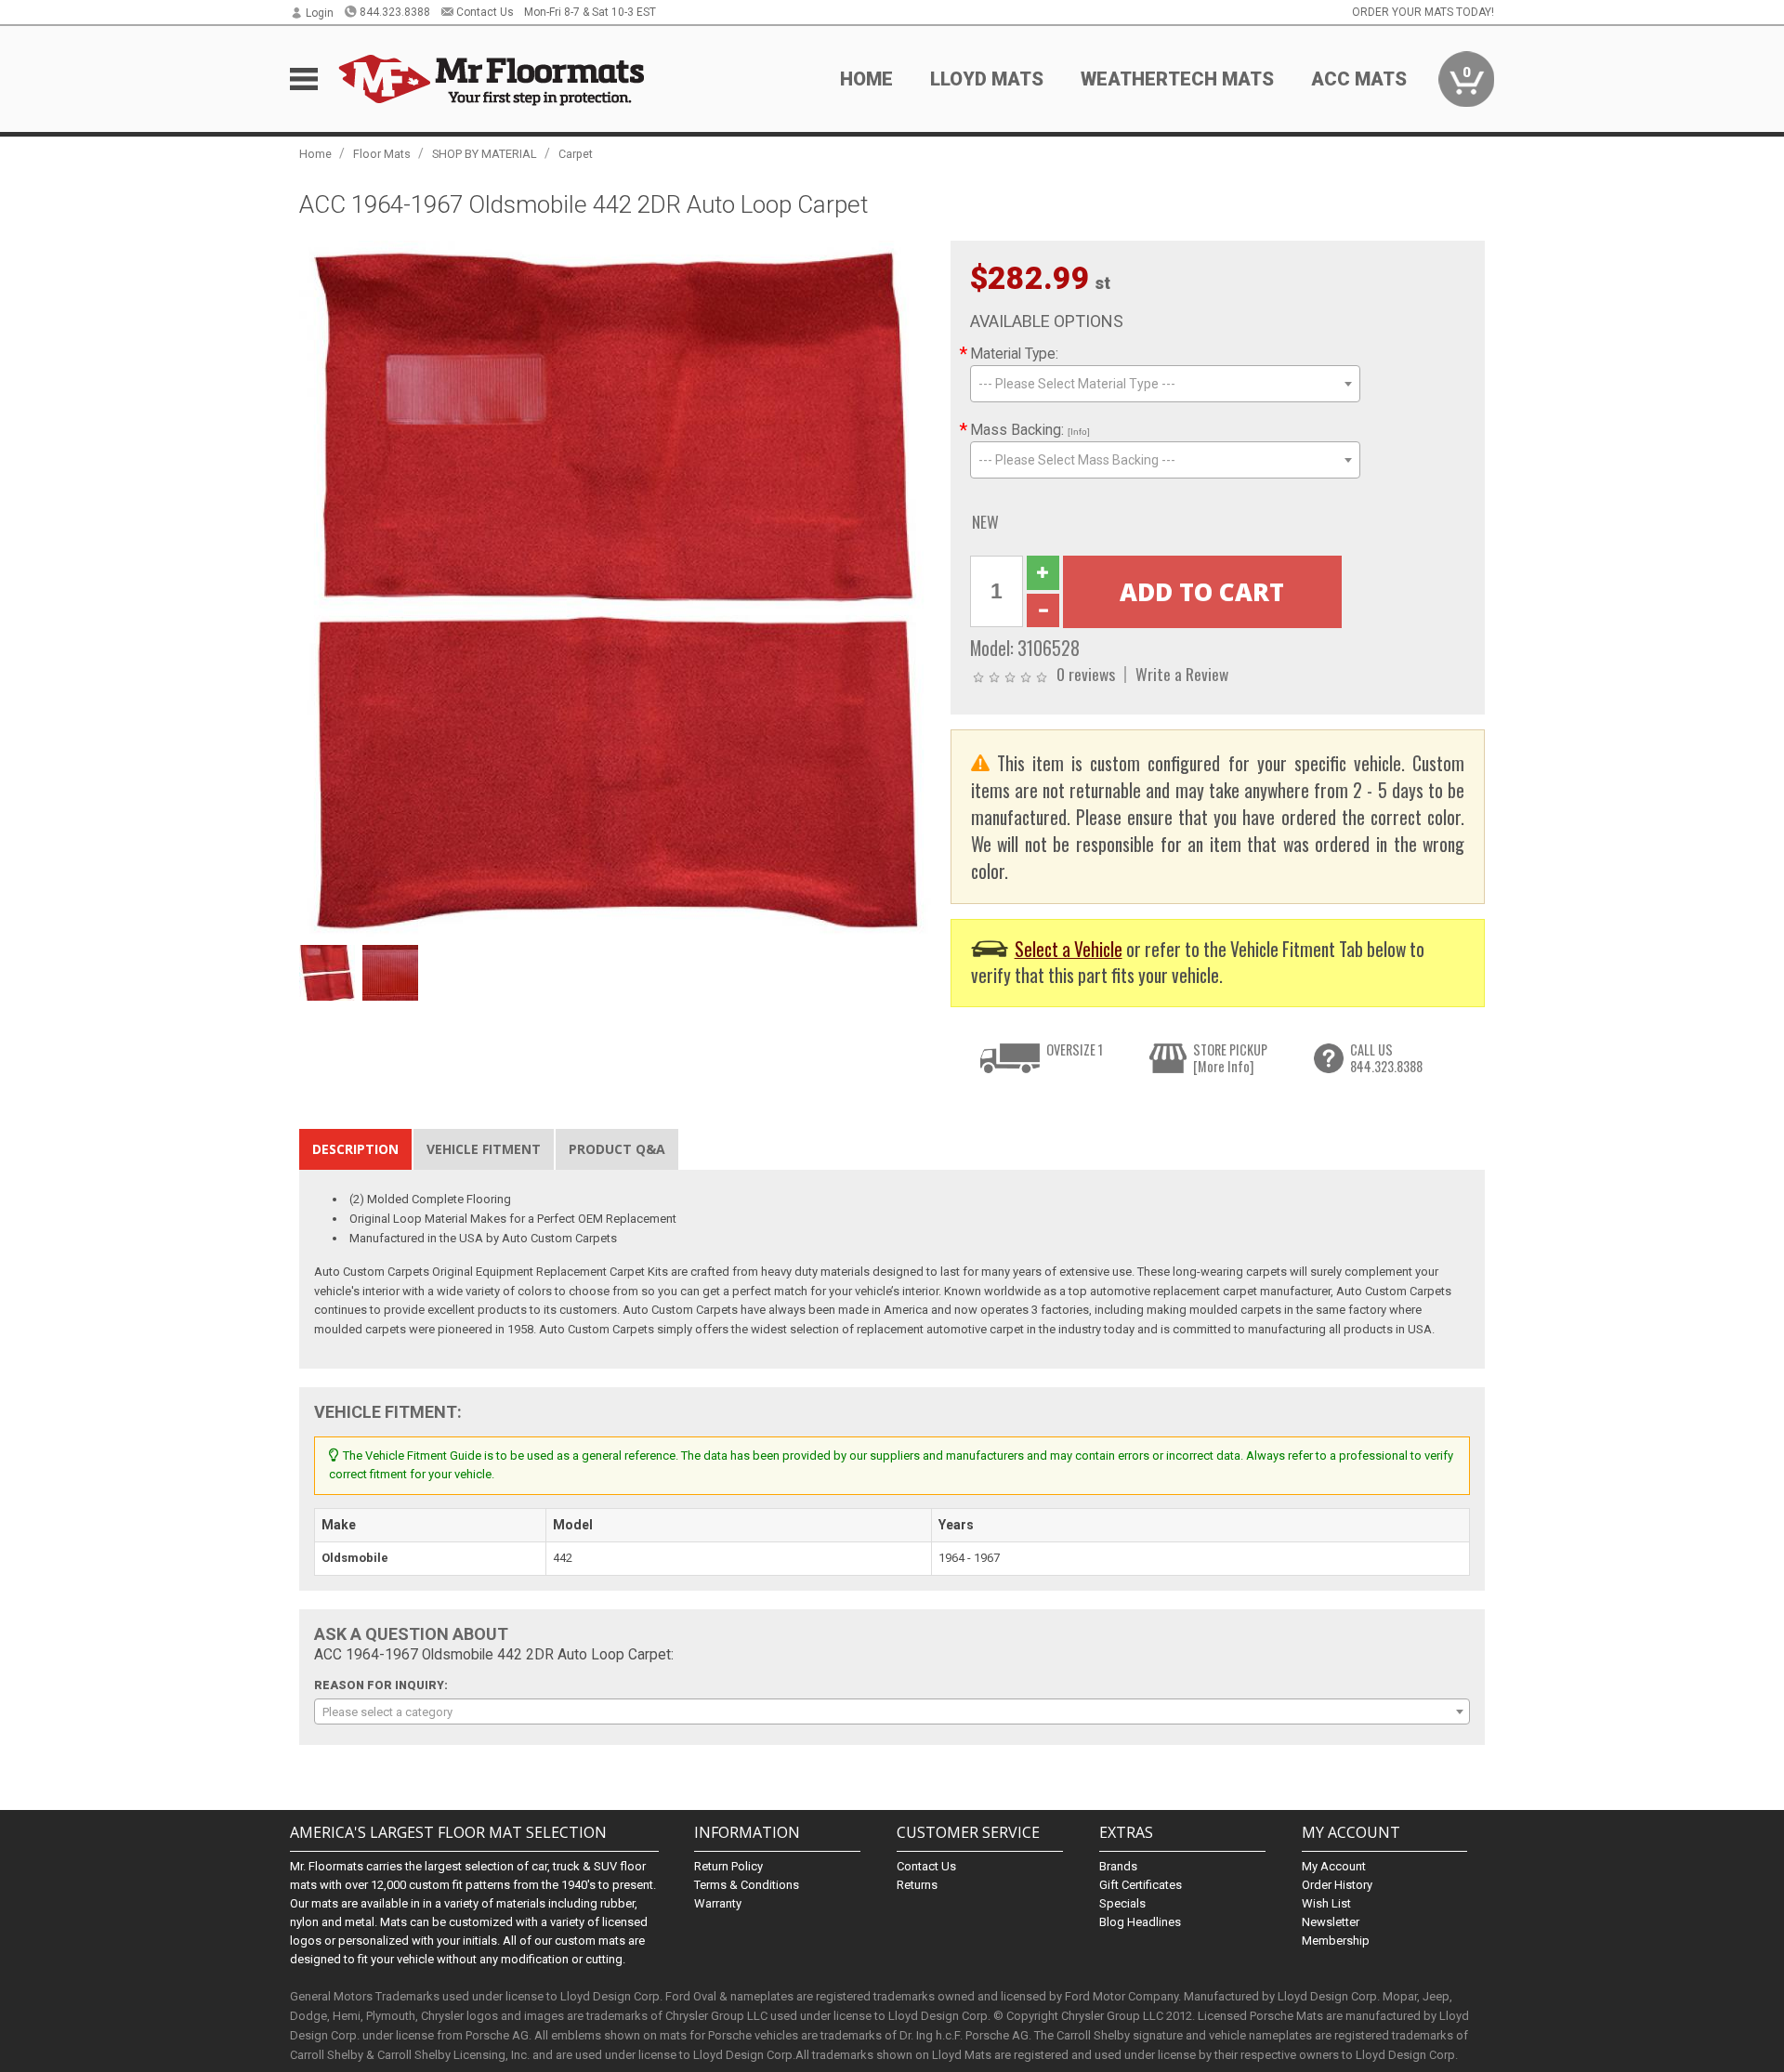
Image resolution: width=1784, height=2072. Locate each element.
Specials (1122, 1903)
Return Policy (728, 1866)
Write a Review (1182, 674)
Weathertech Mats (1177, 79)
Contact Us (485, 12)
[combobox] (1165, 384)
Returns (917, 1885)
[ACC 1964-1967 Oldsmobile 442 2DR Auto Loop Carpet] (615, 588)
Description (355, 1149)
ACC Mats (1359, 79)
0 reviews (1086, 674)
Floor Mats (382, 154)
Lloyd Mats (987, 79)
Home (866, 79)
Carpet (576, 154)
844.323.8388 (395, 12)
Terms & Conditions (747, 1885)
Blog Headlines (1140, 1922)
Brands (1118, 1866)
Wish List (1326, 1903)
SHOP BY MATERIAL (485, 154)
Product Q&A (617, 1149)
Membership (1336, 1941)
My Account (1334, 1866)
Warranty (718, 1903)
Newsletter (1331, 1922)
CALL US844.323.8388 (1386, 1058)
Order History (1337, 1885)
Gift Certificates (1141, 1885)
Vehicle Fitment (484, 1149)
